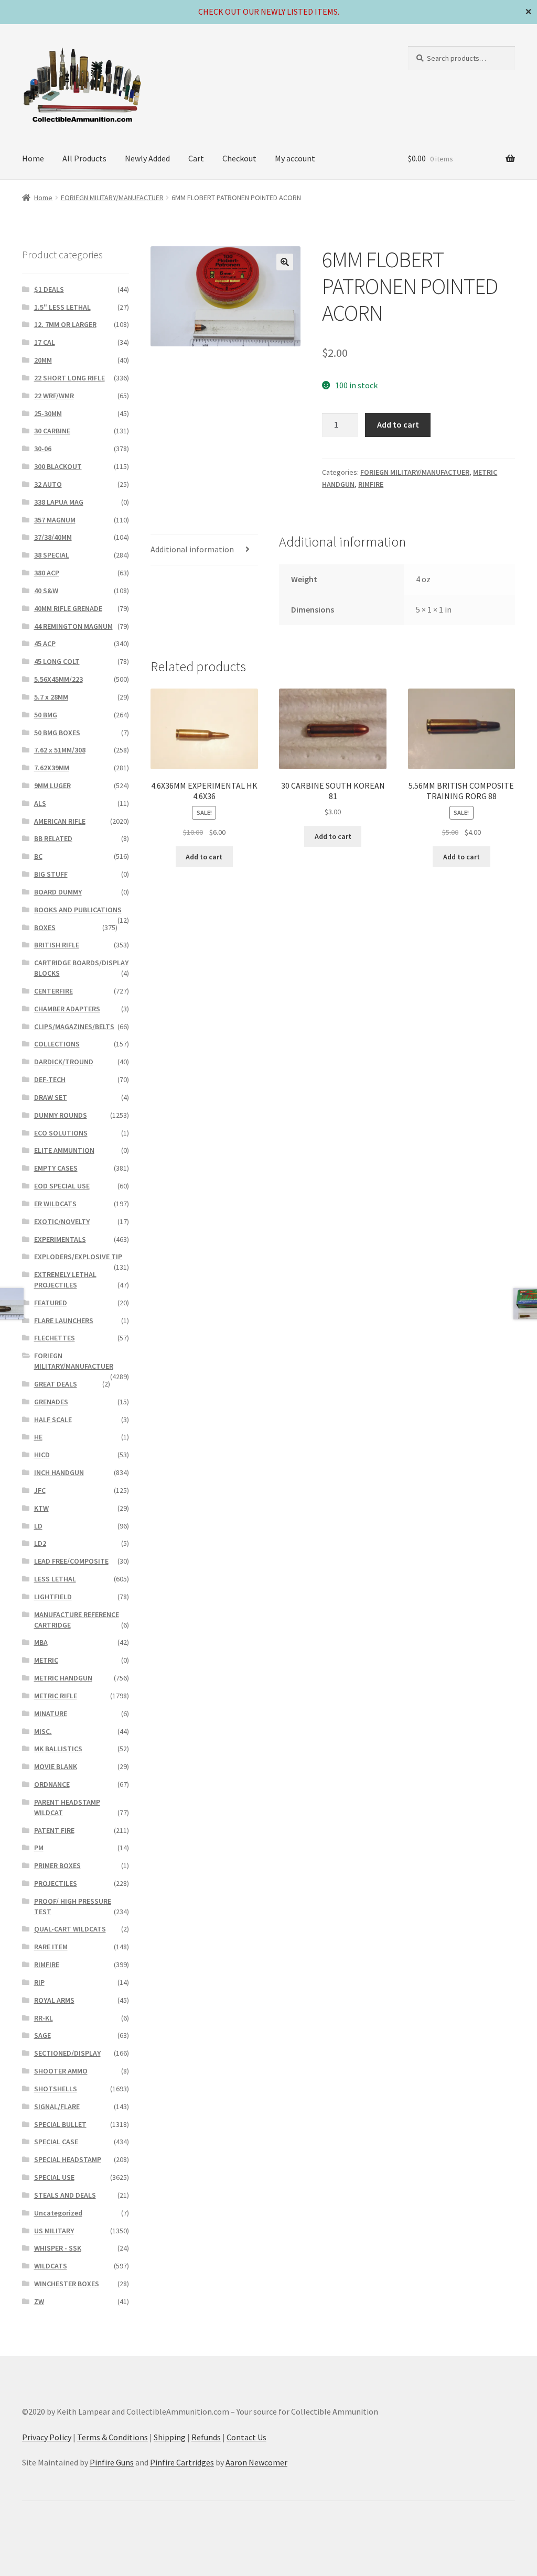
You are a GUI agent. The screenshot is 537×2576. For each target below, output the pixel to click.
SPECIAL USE (54, 2177)
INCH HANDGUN (59, 1472)
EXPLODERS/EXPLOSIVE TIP (78, 1257)
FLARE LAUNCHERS (64, 1320)
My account (295, 158)
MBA (41, 1642)
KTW (41, 1508)
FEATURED (51, 1303)
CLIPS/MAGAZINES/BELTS (74, 1027)
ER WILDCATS (55, 1204)
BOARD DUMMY (58, 892)
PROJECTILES (56, 1883)
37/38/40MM (53, 537)
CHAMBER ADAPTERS (67, 1009)
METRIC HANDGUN (63, 1678)
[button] (285, 262)
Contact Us (246, 2437)
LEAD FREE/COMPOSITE (71, 1561)
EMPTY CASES (56, 1168)
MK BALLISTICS (58, 1749)
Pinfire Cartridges (182, 2462)
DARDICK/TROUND (64, 1062)
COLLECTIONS (57, 1044)
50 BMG (46, 715)
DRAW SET (51, 1097)
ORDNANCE (52, 1784)
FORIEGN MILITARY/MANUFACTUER (112, 198)
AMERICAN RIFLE (60, 821)
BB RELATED (53, 838)
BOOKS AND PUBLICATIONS (78, 910)
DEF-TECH (50, 1079)
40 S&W (46, 591)
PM (39, 1848)
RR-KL (44, 2018)
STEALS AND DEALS (65, 2195)
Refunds (206, 2437)
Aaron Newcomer (256, 2462)
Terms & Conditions (112, 2437)
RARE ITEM (51, 1947)
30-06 (43, 449)
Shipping (170, 2437)
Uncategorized (58, 2213)
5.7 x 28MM (51, 697)
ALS (40, 803)
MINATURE (51, 1713)
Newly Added (147, 158)
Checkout (239, 158)
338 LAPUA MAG (59, 502)
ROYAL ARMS (54, 2000)
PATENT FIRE (54, 1830)
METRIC (46, 1660)
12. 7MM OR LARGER (65, 324)
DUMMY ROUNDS (61, 1115)
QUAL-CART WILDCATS (70, 1929)
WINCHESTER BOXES (67, 2284)
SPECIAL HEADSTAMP (68, 2159)
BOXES (45, 927)
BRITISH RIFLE (57, 945)
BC (38, 856)
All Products (84, 158)
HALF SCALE (53, 1420)
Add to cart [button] (204, 857)
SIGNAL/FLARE (57, 2106)
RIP (39, 1982)
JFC (40, 1490)
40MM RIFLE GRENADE (68, 608)
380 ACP (47, 573)
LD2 (40, 1543)
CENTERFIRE (53, 991)
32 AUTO (48, 484)
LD (38, 1526)
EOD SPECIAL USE (62, 1186)
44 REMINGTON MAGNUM (73, 626)
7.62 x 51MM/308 (60, 750)
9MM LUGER (52, 785)
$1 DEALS (49, 289)
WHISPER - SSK (58, 2248)
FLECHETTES (55, 1338)
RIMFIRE (371, 484)
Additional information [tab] (192, 549)
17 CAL (45, 342)
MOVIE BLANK (56, 1766)
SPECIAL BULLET (60, 2124)
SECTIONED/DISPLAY (67, 2053)
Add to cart (398, 424)
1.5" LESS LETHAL (62, 307)
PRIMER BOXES (57, 1865)
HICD (42, 1455)
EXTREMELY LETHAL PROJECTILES (65, 1280)
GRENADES (51, 1402)
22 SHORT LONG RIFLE (69, 378)
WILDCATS (51, 2266)
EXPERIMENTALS (60, 1239)
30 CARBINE (52, 431)
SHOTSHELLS (56, 2089)
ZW (39, 2301)
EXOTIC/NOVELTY (62, 1221)
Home (33, 158)
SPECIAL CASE (56, 2142)
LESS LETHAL (55, 1579)
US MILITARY (54, 2231)
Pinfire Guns (112, 2462)
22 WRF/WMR (54, 396)
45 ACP (45, 643)
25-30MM (48, 413)
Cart (196, 158)
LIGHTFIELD (53, 1597)
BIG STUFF (51, 874)
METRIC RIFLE (56, 1696)
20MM (43, 360)
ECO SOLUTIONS (61, 1133)
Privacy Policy (47, 2437)
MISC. (43, 1731)
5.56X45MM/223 (58, 679)
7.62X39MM (52, 768)
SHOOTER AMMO (61, 2071)
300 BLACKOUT (58, 466)
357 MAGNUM (55, 520)
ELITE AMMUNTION (64, 1150)
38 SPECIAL (52, 555)
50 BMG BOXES (57, 733)
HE (38, 1437)
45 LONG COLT (57, 661)
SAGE (42, 2035)
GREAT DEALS (56, 1384)
